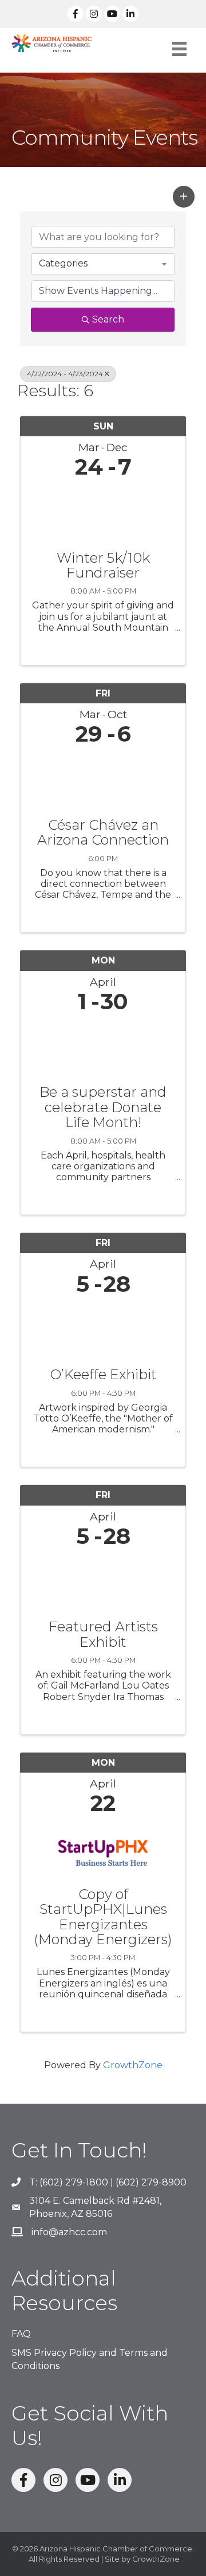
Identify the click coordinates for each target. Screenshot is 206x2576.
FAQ (21, 2334)
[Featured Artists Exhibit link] (103, 1581)
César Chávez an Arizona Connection (103, 833)
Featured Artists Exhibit (103, 1635)
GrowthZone (133, 2065)
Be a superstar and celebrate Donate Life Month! (103, 1107)
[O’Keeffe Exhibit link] (103, 1329)
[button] (184, 197)
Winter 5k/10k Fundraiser (103, 566)
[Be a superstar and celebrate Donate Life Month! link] (103, 1046)
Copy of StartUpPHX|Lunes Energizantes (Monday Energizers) (103, 1917)
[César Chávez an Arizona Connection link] (103, 779)
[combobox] (103, 264)
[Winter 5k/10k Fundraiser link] (103, 512)
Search (108, 319)
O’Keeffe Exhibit (103, 1375)
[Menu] (179, 49)
